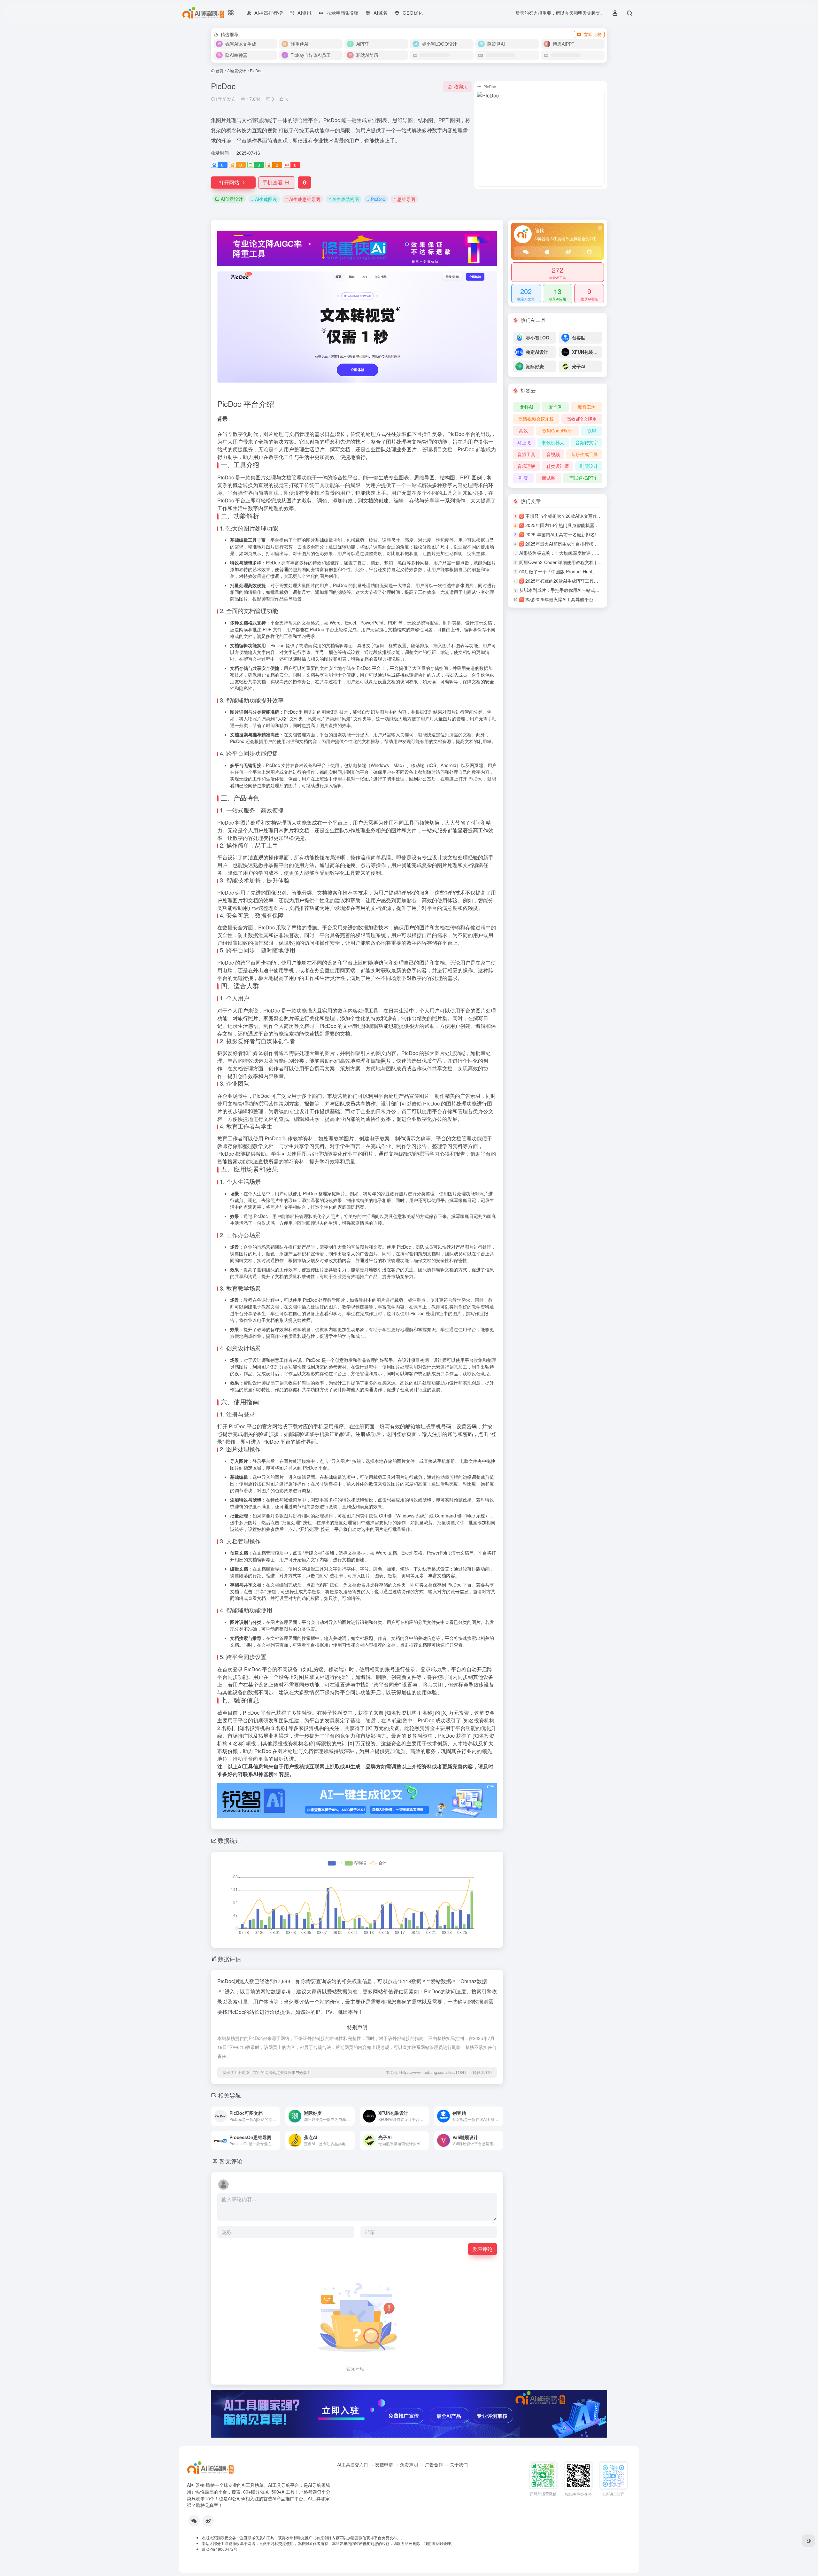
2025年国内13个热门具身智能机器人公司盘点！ (573, 525)
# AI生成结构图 (344, 199)
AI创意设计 (237, 70)
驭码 (592, 431)
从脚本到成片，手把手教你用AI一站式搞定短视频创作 (573, 590)
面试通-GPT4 (583, 478)
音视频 (553, 454)
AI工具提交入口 (353, 2464)
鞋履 (523, 478)
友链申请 (384, 2464)
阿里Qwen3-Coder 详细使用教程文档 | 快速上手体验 (572, 562)
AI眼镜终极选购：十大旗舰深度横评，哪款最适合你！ (573, 553)
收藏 (461, 86)
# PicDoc (376, 199)
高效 (523, 431)
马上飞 (524, 442)
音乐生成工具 (584, 454)
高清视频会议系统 (536, 419)
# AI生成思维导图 (303, 199)
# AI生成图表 (264, 199)
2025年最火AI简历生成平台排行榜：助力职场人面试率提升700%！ (592, 544)
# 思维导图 (404, 199)
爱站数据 (441, 1981)
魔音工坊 (587, 407)
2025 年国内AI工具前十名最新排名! (561, 534)
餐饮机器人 (553, 442)
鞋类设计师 (558, 466)
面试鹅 (549, 478)
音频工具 (526, 454)
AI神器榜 (263, 1774)
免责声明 (409, 2464)
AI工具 (245, 1766)
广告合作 (434, 2464)
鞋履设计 (589, 466)
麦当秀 (555, 407)
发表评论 (482, 2249)
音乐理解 (526, 466)
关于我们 (459, 2464)
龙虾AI (526, 407)
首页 (220, 70)
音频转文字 (587, 442)
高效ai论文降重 (582, 419)
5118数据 (411, 1981)
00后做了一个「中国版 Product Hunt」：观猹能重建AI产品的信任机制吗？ (594, 571)
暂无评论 (231, 2161)
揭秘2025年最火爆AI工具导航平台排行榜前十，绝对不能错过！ (588, 599)
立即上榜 (593, 34)
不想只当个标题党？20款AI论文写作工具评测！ (572, 516)
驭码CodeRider (558, 431)
